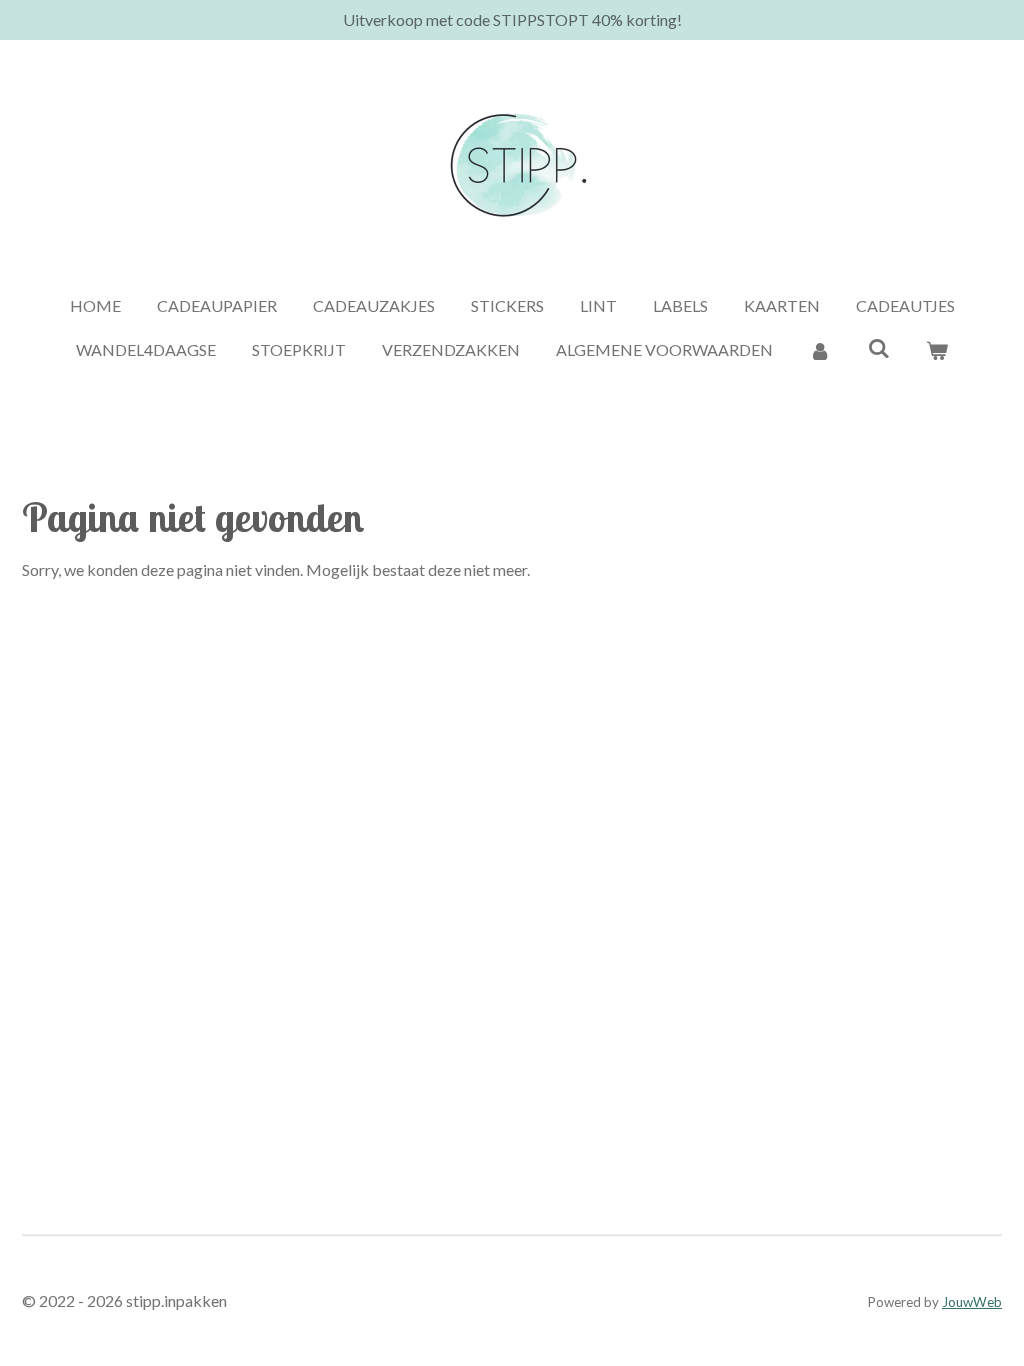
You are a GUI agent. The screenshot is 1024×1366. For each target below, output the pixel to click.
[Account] (820, 350)
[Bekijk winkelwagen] (937, 350)
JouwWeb (972, 1302)
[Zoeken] (878, 347)
